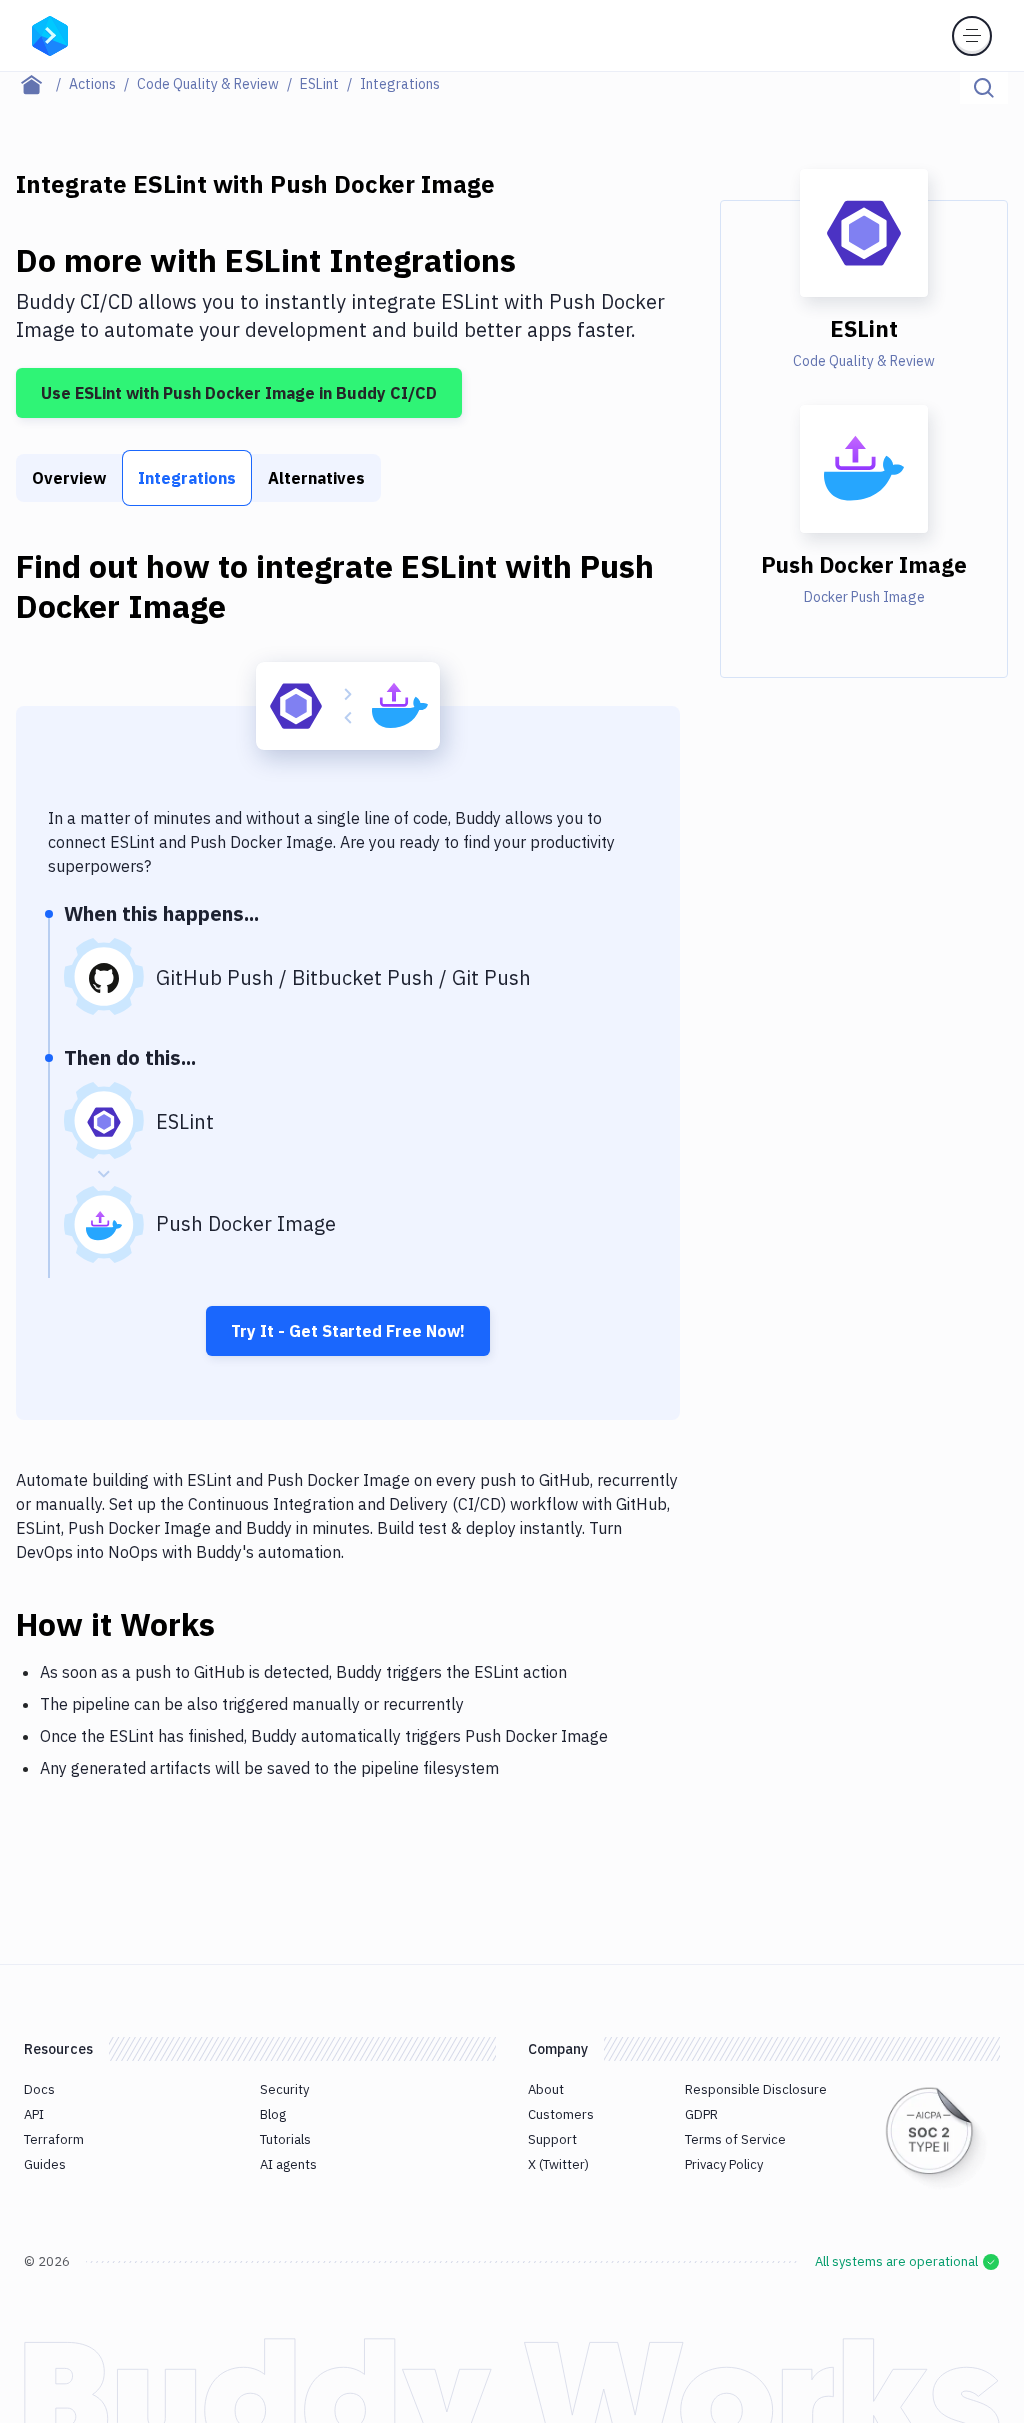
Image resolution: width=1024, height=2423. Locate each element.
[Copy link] (239, 1624)
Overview (69, 478)
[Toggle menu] (972, 36)
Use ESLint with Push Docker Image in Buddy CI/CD (239, 393)
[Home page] (42, 84)
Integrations (187, 478)
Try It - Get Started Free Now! (348, 1331)
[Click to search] (984, 88)
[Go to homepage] (50, 34)
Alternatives (316, 478)
